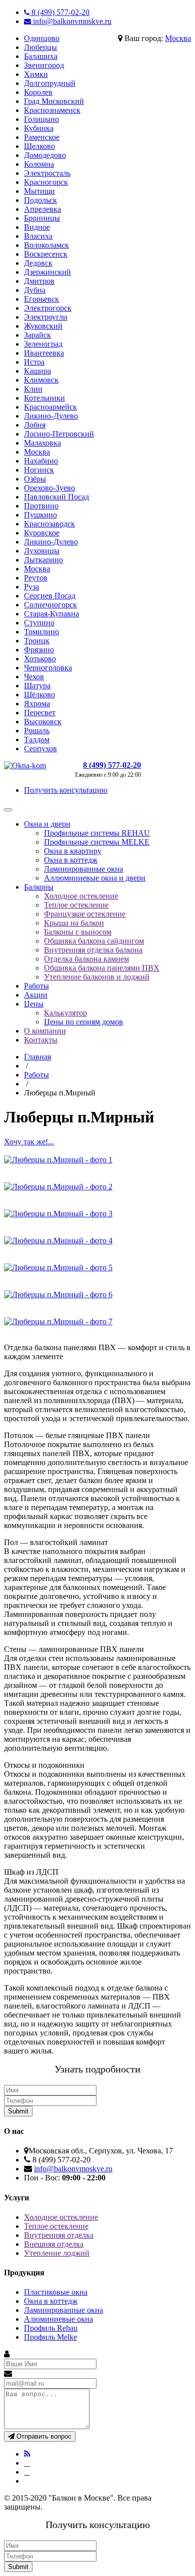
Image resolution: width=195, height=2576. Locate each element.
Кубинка (39, 128)
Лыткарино (43, 560)
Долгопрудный (50, 83)
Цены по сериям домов (83, 1022)
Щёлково (39, 695)
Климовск (41, 380)
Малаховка (42, 443)
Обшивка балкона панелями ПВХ (102, 968)
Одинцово (42, 38)
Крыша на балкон (74, 923)
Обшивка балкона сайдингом (94, 941)
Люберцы (40, 47)
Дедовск (38, 263)
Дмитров (39, 281)
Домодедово (45, 155)
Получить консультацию (66, 790)
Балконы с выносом (78, 932)
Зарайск (37, 335)
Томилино (41, 632)
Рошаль (37, 731)
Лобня (35, 425)
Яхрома (37, 704)
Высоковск (43, 722)
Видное (37, 227)
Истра (34, 362)
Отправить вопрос (43, 2436)
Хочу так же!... (29, 1142)
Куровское (42, 533)
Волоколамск (46, 245)
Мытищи (39, 191)
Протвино (41, 506)
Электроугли (46, 317)
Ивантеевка (44, 353)
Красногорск (46, 182)
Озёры (35, 479)
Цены (34, 1004)
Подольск (40, 200)
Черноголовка (48, 668)
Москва (178, 38)
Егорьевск (41, 299)
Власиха (38, 236)
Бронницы (42, 218)
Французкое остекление (85, 914)
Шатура (37, 686)
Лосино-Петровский (59, 434)
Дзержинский (47, 272)
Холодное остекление (81, 896)
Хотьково (40, 659)
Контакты (41, 1040)
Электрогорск (48, 308)
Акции (36, 995)
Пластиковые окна (56, 2292)
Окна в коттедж (71, 860)
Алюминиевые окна (58, 2319)
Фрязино (39, 650)
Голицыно (41, 119)
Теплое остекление (76, 905)
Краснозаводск (49, 524)
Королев (38, 92)
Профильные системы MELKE (97, 842)
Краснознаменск (52, 110)
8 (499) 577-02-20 (59, 12)
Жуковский (43, 326)
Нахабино (41, 461)
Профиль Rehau (51, 2328)
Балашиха (41, 56)
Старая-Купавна (51, 614)
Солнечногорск (50, 605)
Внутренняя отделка (59, 2235)
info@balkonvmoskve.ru (71, 21)
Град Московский (54, 101)
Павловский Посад (56, 497)
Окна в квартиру (73, 851)
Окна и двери (47, 824)
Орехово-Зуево (49, 488)
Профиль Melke (50, 2337)
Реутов (36, 578)
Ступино (39, 623)
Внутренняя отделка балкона (93, 950)
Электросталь (47, 173)
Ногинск (39, 470)
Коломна (39, 164)
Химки (36, 74)
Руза (31, 587)
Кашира (37, 371)
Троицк (37, 641)
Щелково (39, 146)
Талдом (37, 740)
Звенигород (44, 65)
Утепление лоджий (57, 2253)
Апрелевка (42, 209)
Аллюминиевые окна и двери (95, 878)
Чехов (34, 677)
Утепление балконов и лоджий (97, 977)
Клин (33, 389)
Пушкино (40, 515)
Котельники (44, 398)
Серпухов (40, 749)
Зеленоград (43, 344)
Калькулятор (65, 1013)
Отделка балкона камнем (86, 959)
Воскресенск (46, 254)
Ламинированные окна (83, 869)
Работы (36, 986)
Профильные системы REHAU (97, 833)
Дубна (35, 290)
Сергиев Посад (50, 596)
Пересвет (40, 713)
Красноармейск (50, 407)
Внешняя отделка (54, 2244)
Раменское (42, 137)
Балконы (39, 887)
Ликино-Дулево (51, 416)
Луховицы (42, 551)
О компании (45, 1031)
